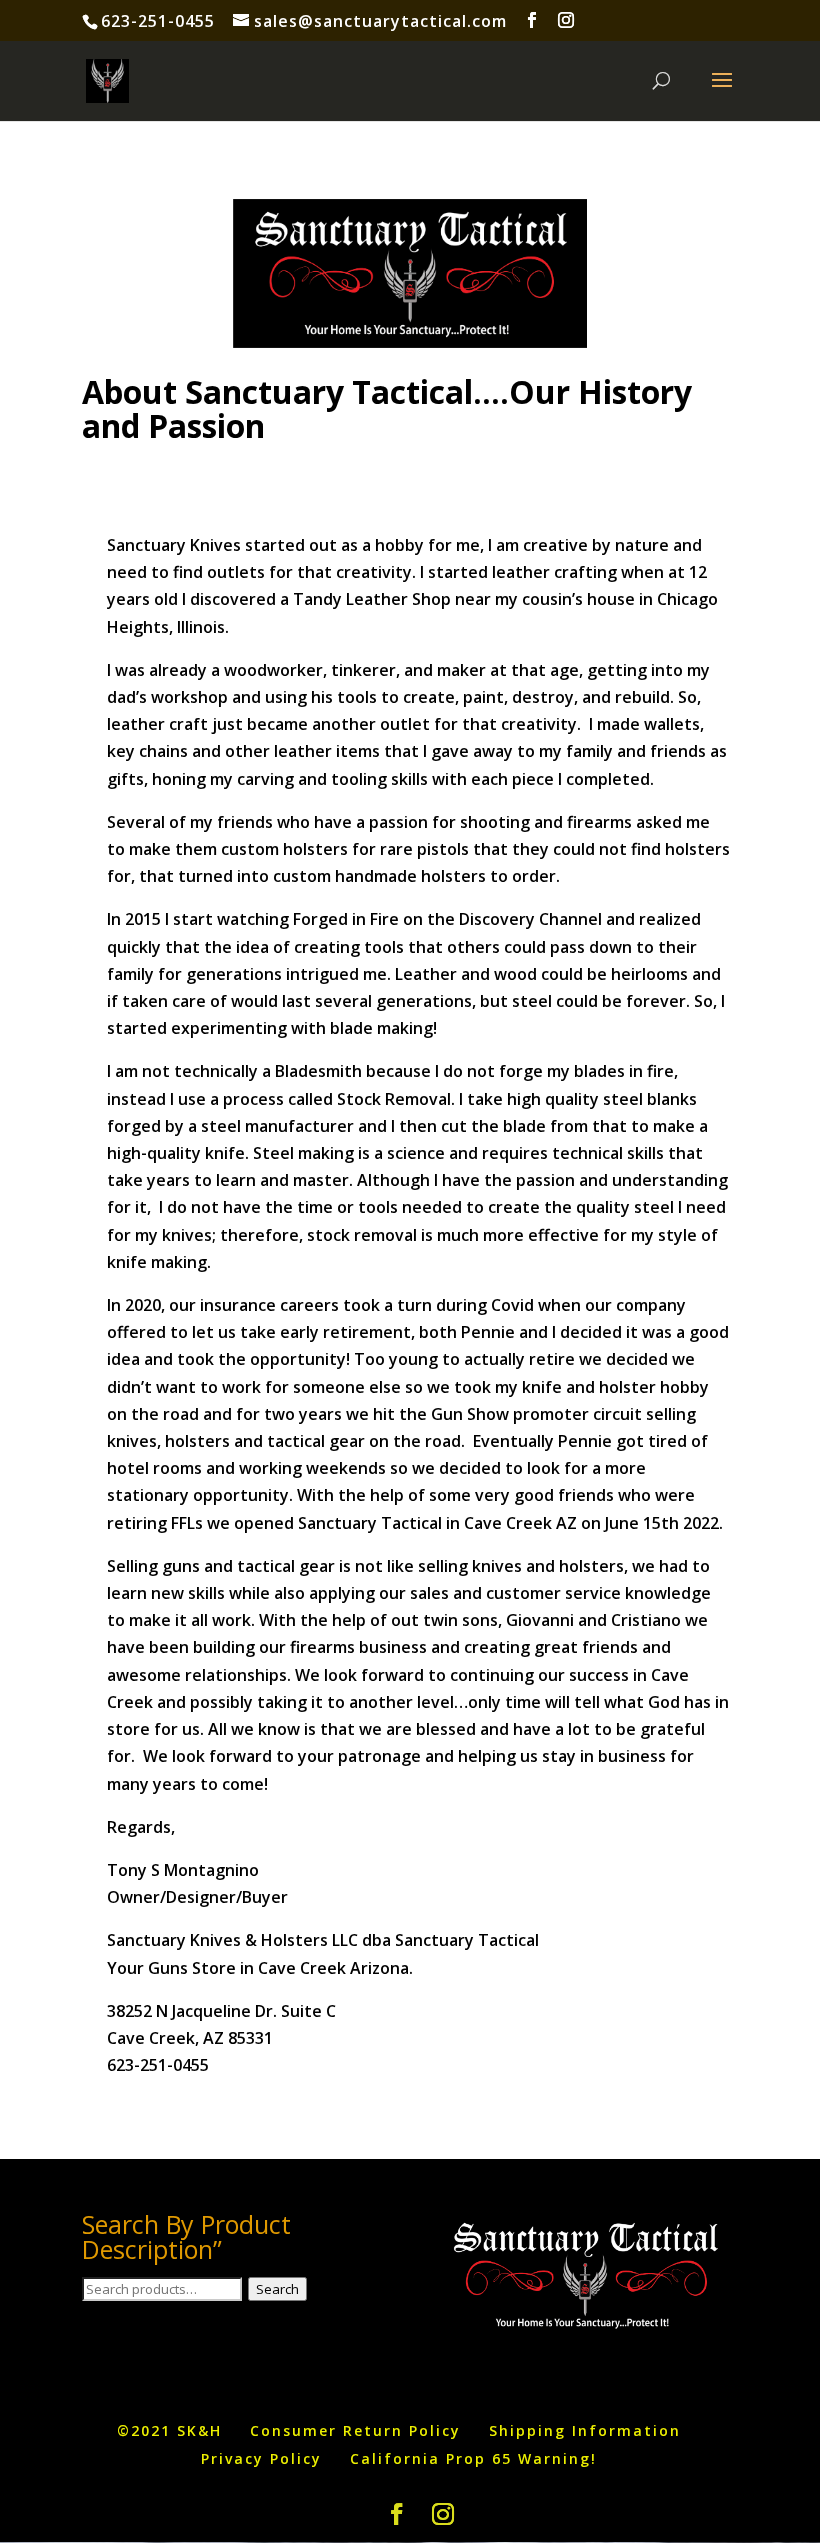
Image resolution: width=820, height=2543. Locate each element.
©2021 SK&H (169, 2430)
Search (277, 2289)
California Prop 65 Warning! (473, 2458)
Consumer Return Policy (355, 2430)
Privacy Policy (261, 2458)
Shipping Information (585, 2430)
